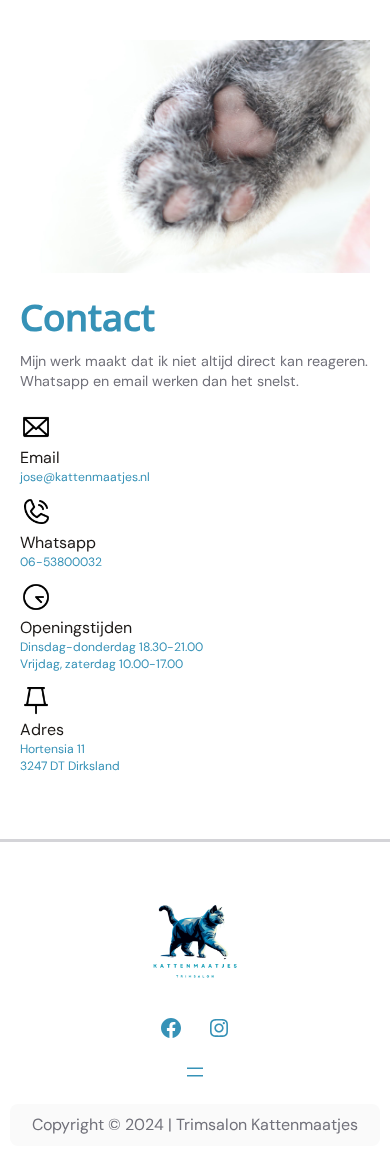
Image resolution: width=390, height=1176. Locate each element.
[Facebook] (171, 1028)
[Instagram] (219, 1028)
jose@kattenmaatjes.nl (85, 477)
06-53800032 (61, 562)
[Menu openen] (195, 1072)
